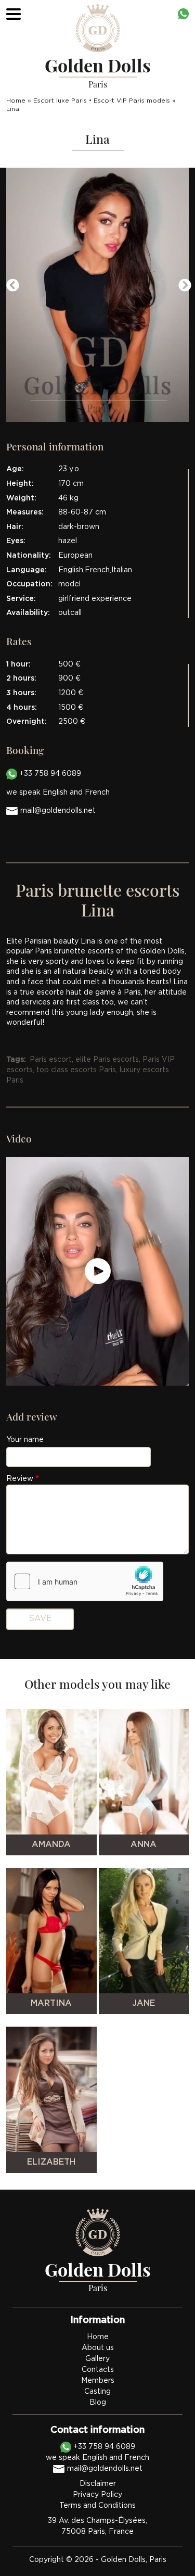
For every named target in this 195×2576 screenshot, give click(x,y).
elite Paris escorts (107, 1060)
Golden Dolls (123, 2560)
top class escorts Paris (76, 1070)
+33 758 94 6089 (49, 774)
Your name (25, 1440)
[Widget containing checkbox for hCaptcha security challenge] (85, 1581)
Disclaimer (98, 2484)
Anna (144, 1845)
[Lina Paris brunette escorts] (97, 295)
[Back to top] (166, 2547)
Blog (98, 2403)
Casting (97, 2392)
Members (98, 2381)
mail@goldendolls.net (58, 811)
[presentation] (11, 285)
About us (98, 2348)
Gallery (97, 2359)
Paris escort (51, 1060)
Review (20, 1479)
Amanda (51, 1845)
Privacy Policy (97, 2495)
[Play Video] (98, 1272)
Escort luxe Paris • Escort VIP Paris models (102, 101)
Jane (144, 2003)
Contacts (98, 2370)
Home (16, 101)
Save (40, 1619)
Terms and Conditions (97, 2506)
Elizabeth (51, 2162)
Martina (51, 2003)
